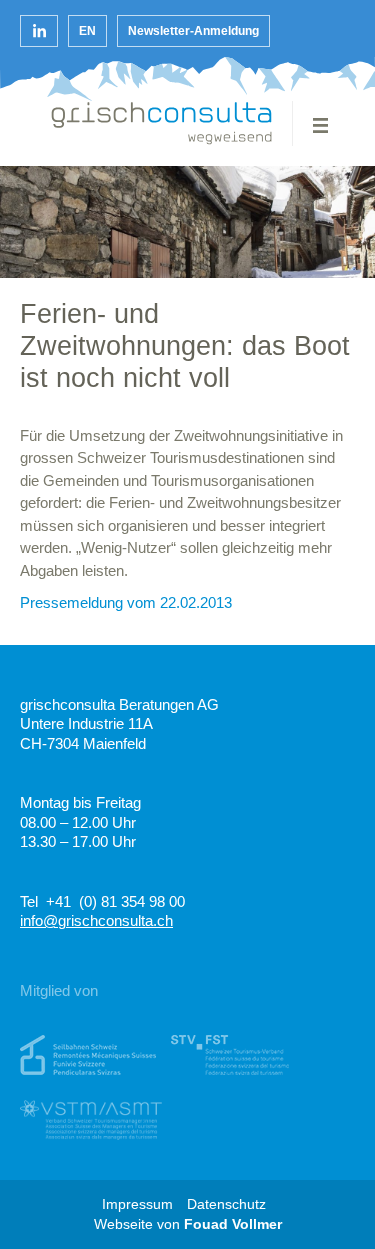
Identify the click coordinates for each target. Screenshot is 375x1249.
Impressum (137, 1204)
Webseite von (188, 1224)
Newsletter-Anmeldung (193, 31)
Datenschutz (226, 1204)
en (87, 31)
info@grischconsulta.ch (96, 920)
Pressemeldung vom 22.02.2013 (126, 602)
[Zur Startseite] (162, 123)
